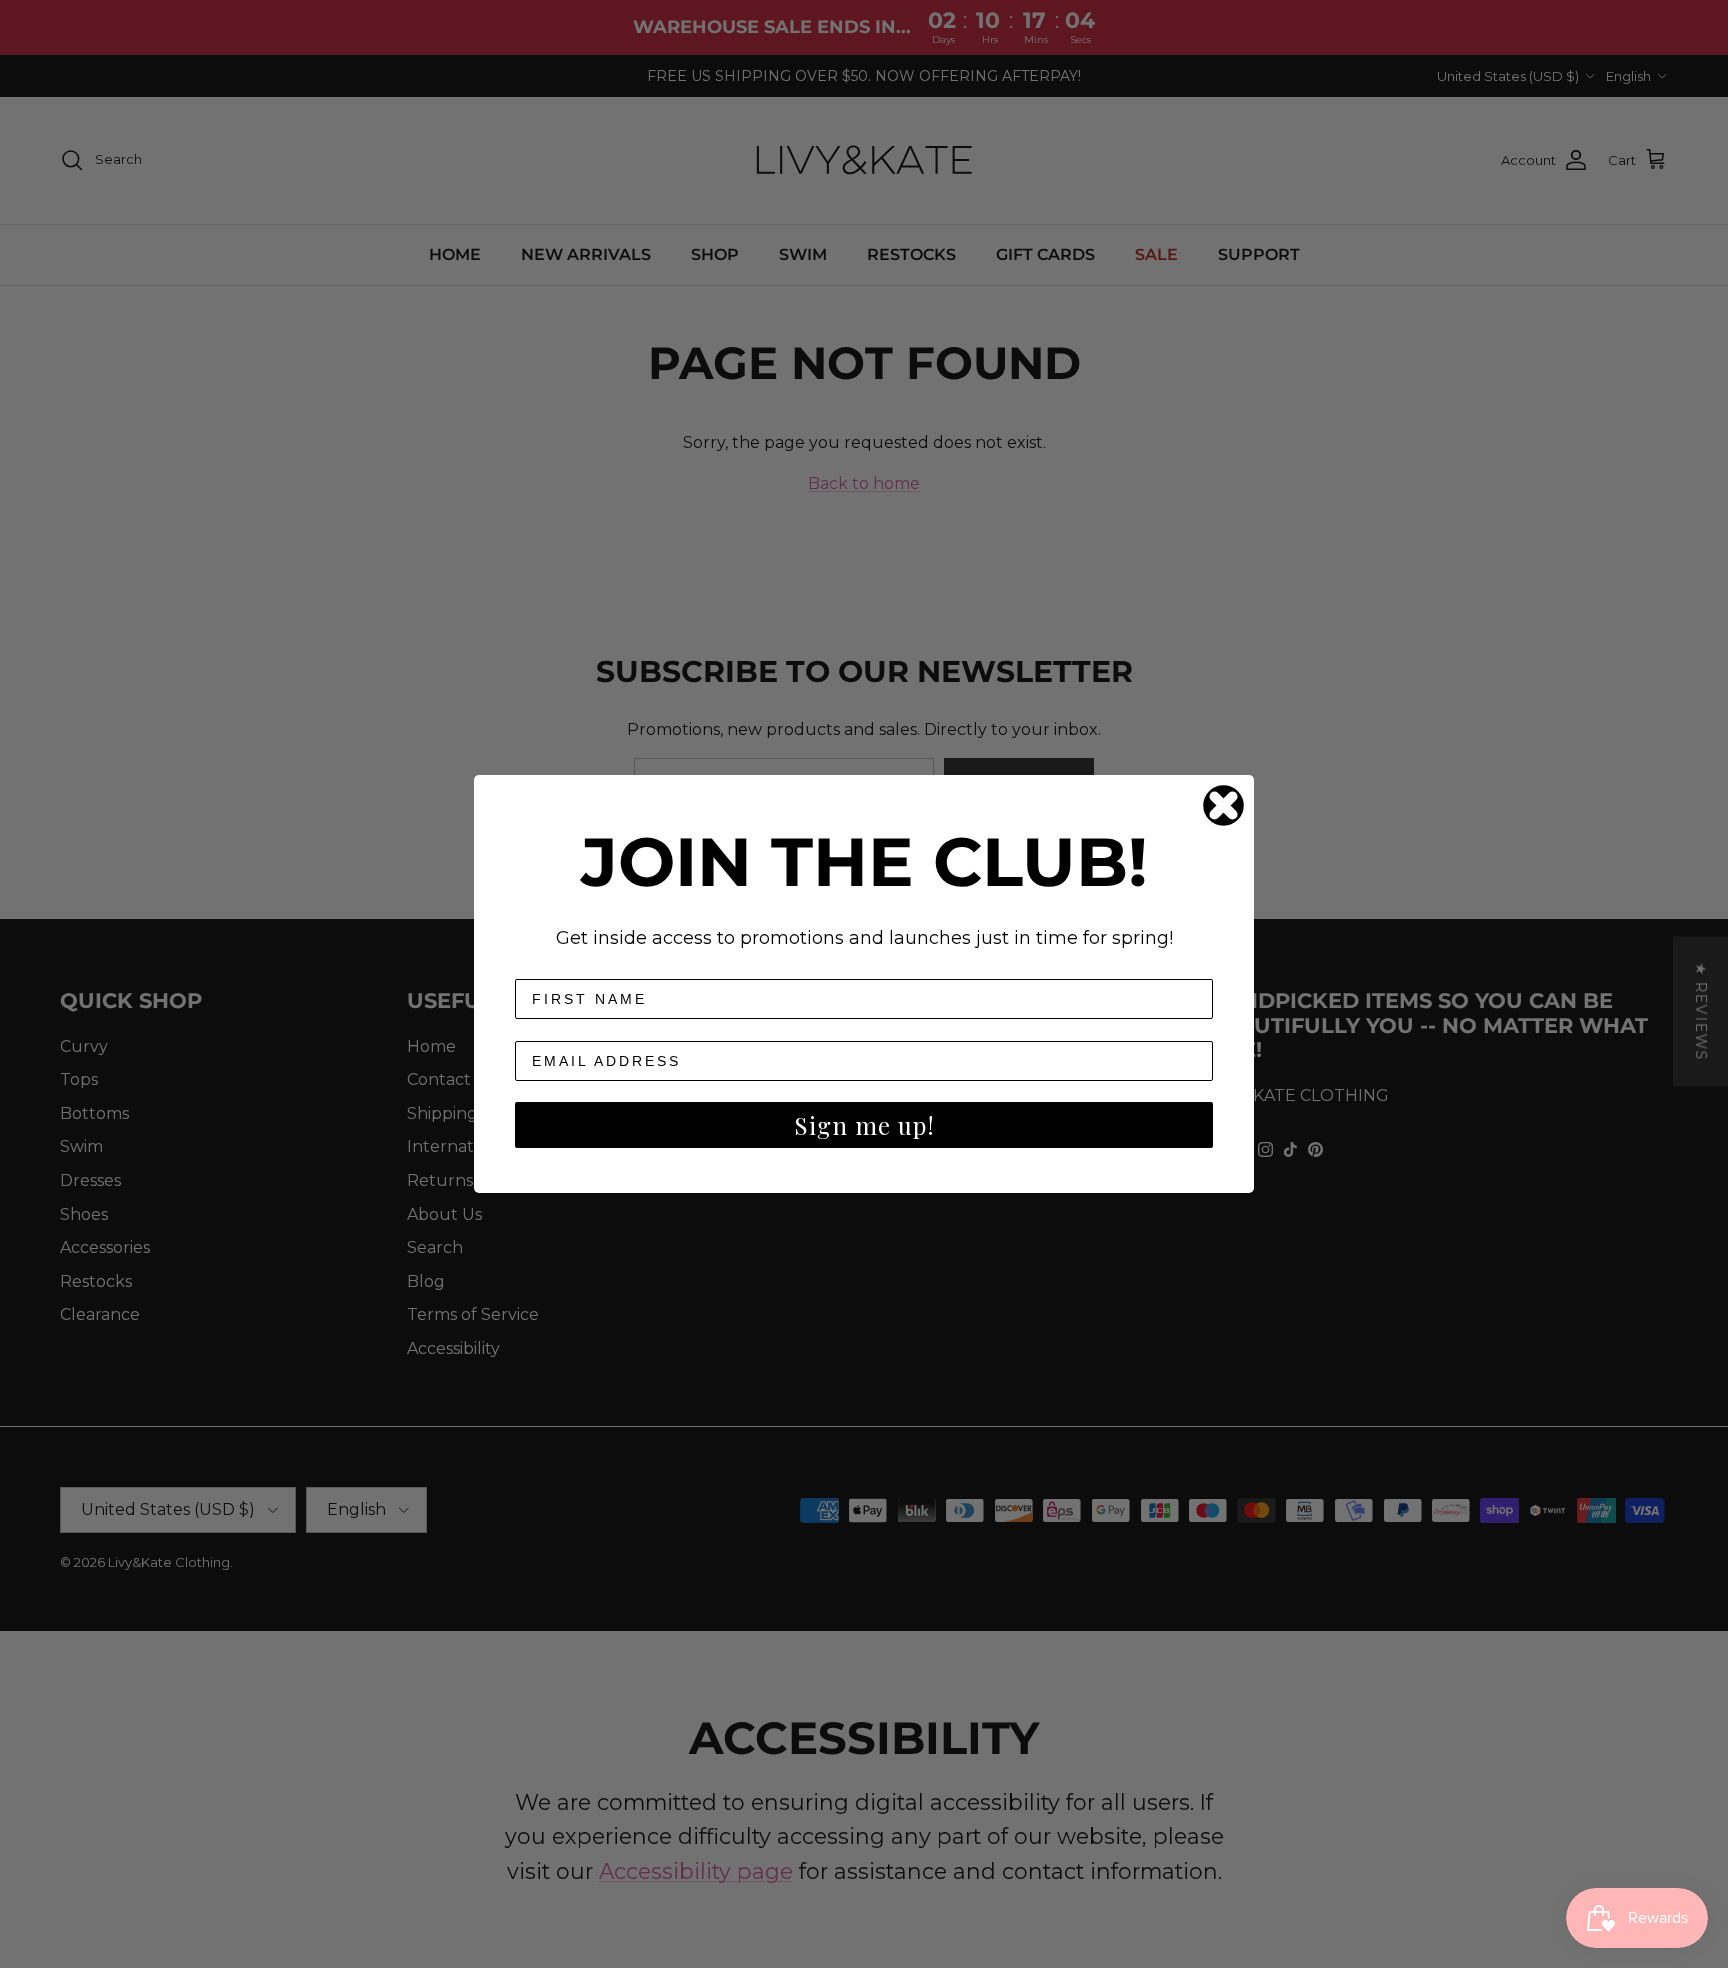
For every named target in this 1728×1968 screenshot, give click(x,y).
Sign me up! (864, 1125)
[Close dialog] (1223, 805)
